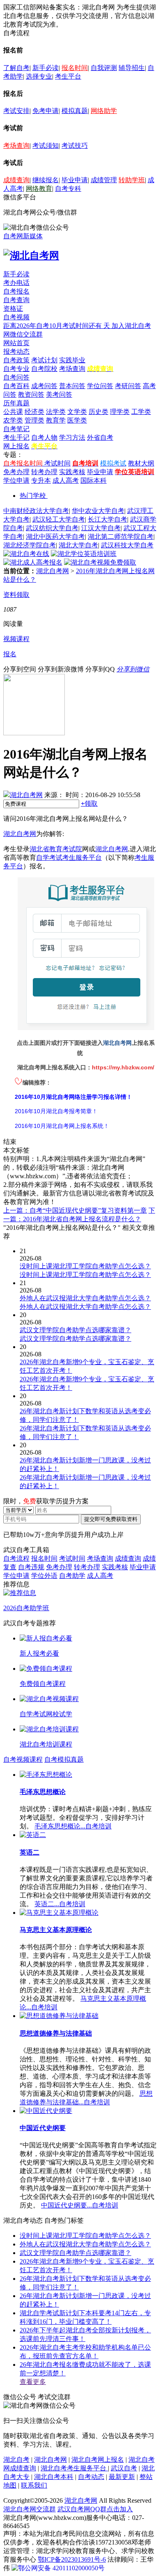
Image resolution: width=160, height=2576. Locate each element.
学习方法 (72, 437)
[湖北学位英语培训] (84, 554)
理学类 (120, 412)
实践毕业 (72, 360)
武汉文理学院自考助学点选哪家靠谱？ (75, 2253)
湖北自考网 (53, 571)
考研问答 (128, 386)
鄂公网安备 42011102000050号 (61, 2568)
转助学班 (132, 180)
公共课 (13, 412)
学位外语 (44, 1576)
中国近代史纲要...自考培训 (80, 2205)
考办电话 (16, 283)
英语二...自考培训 (60, 1904)
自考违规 (31, 1567)
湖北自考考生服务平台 (74, 2468)
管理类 (34, 420)
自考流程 (16, 1558)
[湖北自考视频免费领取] (100, 562)
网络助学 (104, 111)
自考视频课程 (23, 1759)
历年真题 (16, 403)
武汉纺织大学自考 (52, 528)
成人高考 (66, 480)
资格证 (13, 308)
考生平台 (68, 76)
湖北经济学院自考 (30, 545)
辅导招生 (132, 68)
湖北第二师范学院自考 (121, 537)
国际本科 (94, 480)
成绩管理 (104, 180)
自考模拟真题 (64, 1759)
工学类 (141, 412)
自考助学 (72, 1576)
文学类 (77, 412)
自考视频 (16, 317)
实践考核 (72, 472)
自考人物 (44, 437)
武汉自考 (124, 2468)
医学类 (77, 420)
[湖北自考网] (31, 255)
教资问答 (31, 394)
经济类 (34, 412)
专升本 (41, 480)
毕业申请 (75, 180)
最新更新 (122, 2477)
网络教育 (39, 189)
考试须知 (46, 146)
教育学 (56, 420)
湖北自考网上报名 (98, 2460)
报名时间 (75, 68)
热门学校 (33, 496)
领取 (89, 803)
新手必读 (46, 68)
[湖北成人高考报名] (33, 562)
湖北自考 (16, 2460)
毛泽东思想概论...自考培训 (73, 1826)
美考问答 (59, 394)
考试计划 (44, 360)
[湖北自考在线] (26, 554)
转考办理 (44, 472)
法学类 (56, 412)
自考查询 (16, 300)
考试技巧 (75, 146)
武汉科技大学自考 (127, 545)
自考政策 (16, 360)
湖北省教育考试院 (56, 849)
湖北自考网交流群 (30, 2509)
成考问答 (44, 386)
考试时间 (57, 463)
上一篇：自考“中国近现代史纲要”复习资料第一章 (75, 1210)
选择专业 (39, 76)
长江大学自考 (107, 519)
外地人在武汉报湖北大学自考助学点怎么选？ (85, 2244)
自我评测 (104, 68)
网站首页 (16, 343)
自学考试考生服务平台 (69, 858)
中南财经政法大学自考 (36, 511)
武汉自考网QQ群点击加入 (95, 2509)
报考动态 (16, 351)
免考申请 (46, 111)
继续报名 (46, 180)
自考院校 (44, 369)
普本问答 (72, 386)
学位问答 (100, 386)
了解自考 (16, 68)
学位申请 (16, 480)
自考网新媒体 (23, 236)
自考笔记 (16, 429)
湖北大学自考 (78, 545)
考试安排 (16, 111)
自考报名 (16, 291)
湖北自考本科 (54, 2477)
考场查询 (16, 146)
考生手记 (16, 437)
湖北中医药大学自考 (55, 537)
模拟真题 (75, 111)
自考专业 (16, 369)
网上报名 (16, 446)
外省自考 (100, 437)
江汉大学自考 (101, 528)
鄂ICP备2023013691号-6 (72, 2559)
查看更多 (33, 2382)
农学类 (13, 420)
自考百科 (16, 386)
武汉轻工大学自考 (59, 519)
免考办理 (16, 472)
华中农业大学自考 (98, 511)
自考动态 (91, 2477)
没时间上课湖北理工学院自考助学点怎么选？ (85, 2236)
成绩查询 (16, 180)
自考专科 (68, 189)
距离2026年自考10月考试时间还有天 (57, 326)
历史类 (98, 412)
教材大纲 (141, 463)
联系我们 (34, 2485)
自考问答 (16, 377)
